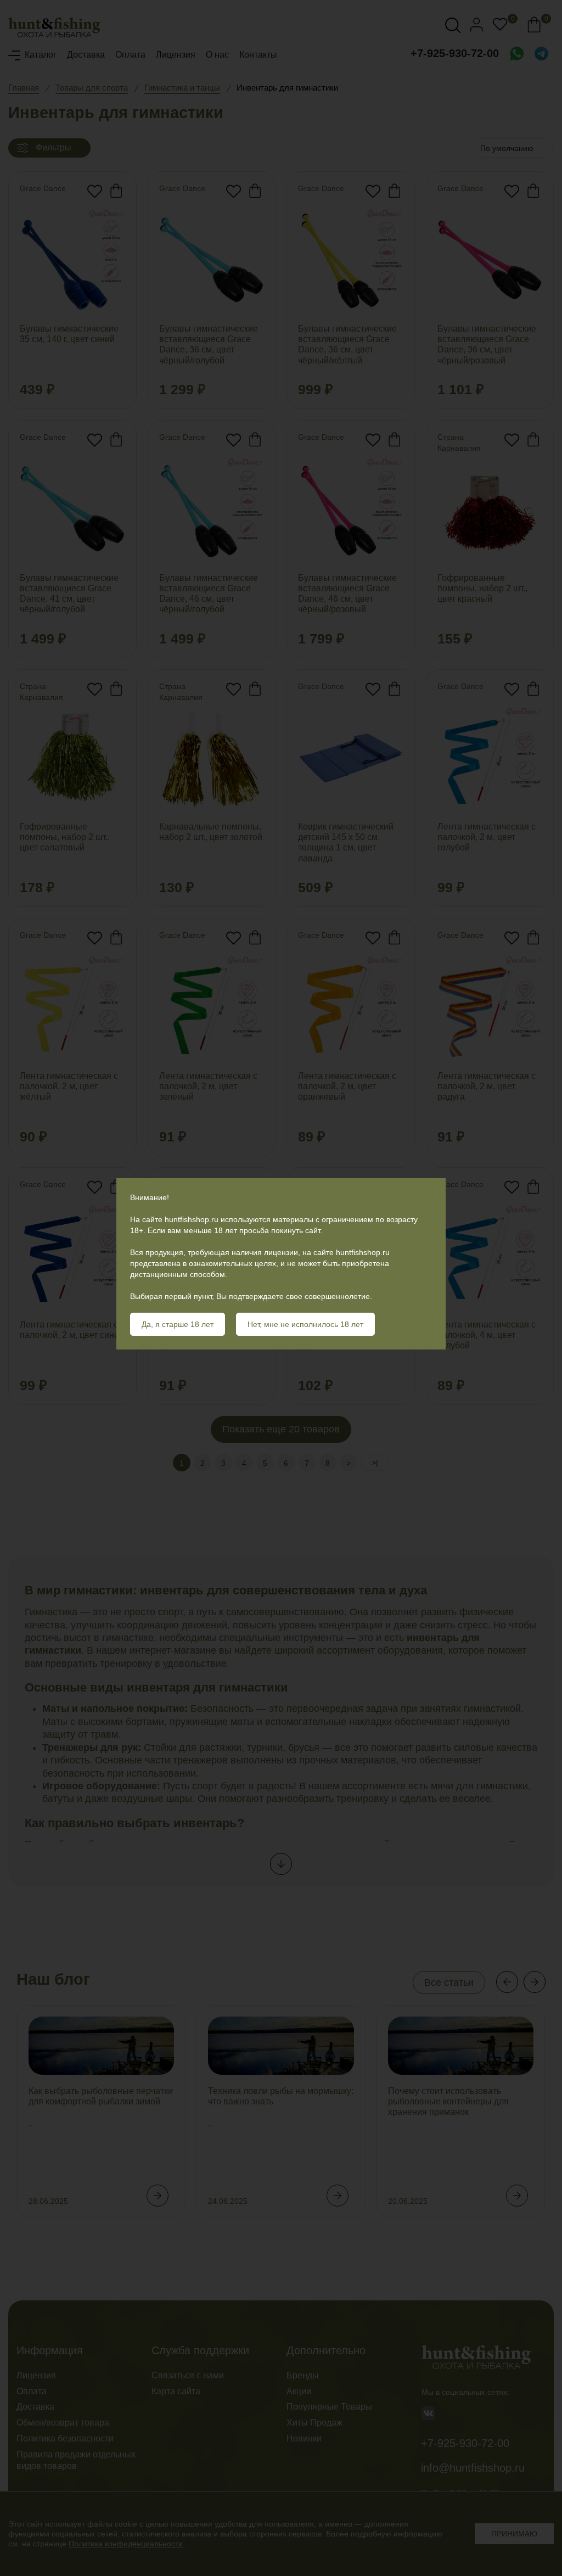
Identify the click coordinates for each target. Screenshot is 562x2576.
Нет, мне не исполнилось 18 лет (305, 1324)
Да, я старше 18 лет (178, 1324)
